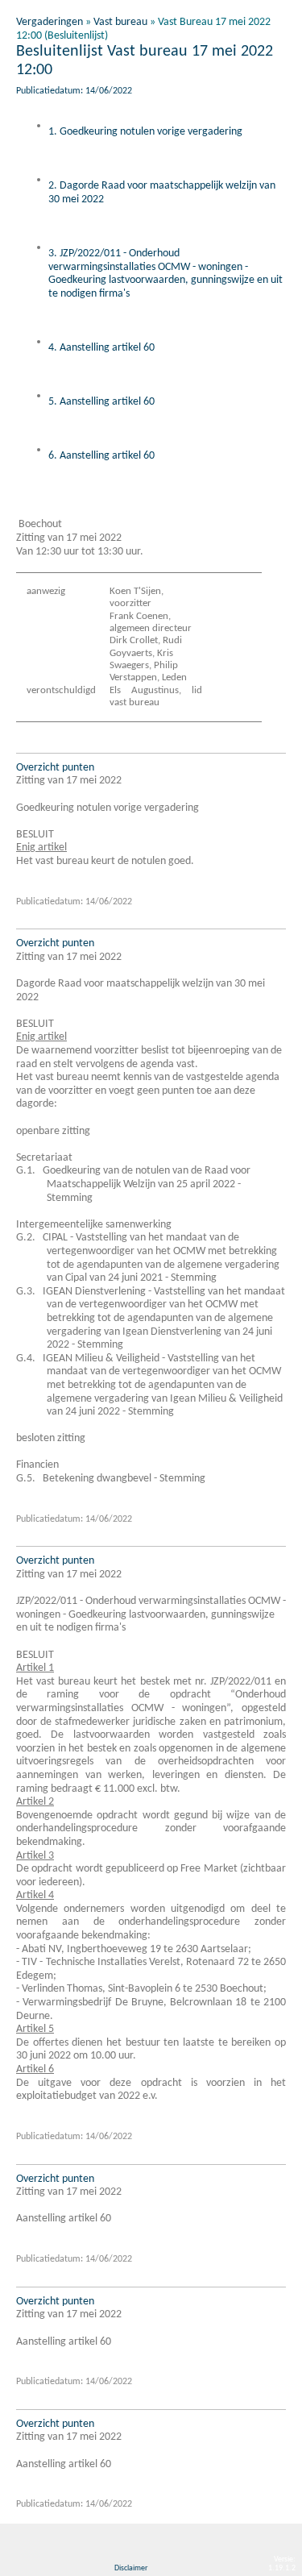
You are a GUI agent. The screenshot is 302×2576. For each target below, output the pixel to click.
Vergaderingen (50, 22)
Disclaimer (131, 2568)
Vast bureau (120, 22)
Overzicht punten (55, 768)
